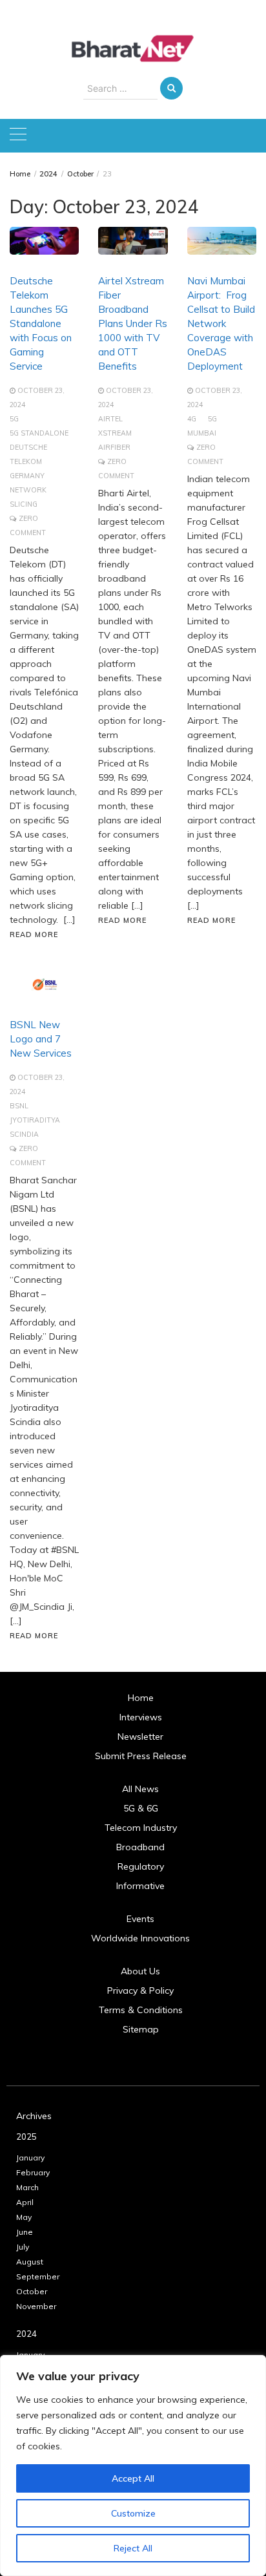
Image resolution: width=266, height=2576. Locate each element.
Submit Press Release (141, 1756)
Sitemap (141, 2029)
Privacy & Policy (140, 1990)
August (30, 2262)
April (25, 2202)
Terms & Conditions (141, 2010)
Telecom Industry (141, 1828)
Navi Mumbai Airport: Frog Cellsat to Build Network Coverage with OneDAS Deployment (221, 323)
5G (14, 419)
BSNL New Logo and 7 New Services (41, 1039)
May (24, 2217)
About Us (140, 1971)
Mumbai (202, 433)
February (33, 2172)
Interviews (141, 1717)
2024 (26, 2334)
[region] (133, 2465)
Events (140, 1919)
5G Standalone (39, 433)
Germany (27, 476)
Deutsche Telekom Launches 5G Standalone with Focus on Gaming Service (41, 323)
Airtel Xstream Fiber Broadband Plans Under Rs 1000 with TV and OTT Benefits (133, 323)
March (27, 2187)
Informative (140, 1886)
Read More (34, 934)
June (25, 2232)
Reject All (133, 2548)
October (32, 2291)
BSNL (19, 1106)
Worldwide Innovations (140, 1938)
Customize (133, 2513)
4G (192, 419)
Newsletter (140, 1737)
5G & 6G (141, 1808)
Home (141, 1698)
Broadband (140, 1847)
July (23, 2247)
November (36, 2306)
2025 (26, 2137)
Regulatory (141, 1866)
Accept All (133, 2478)
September (38, 2276)
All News (140, 1789)
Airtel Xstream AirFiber (115, 433)
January (30, 2158)
